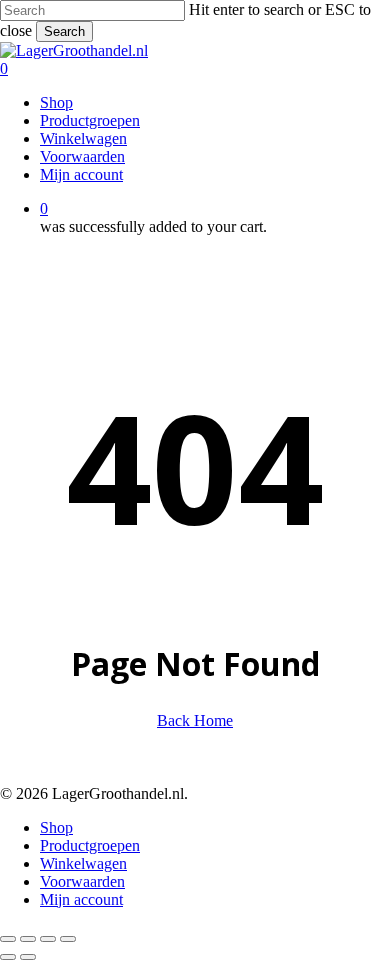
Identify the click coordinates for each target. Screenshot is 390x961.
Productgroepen (90, 845)
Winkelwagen (83, 863)
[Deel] (48, 939)
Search (64, 31)
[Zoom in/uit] (8, 939)
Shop (56, 827)
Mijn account (81, 899)
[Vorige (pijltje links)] (8, 957)
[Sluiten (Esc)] (68, 939)
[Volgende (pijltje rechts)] (28, 957)
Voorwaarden (82, 881)
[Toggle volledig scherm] (28, 939)
